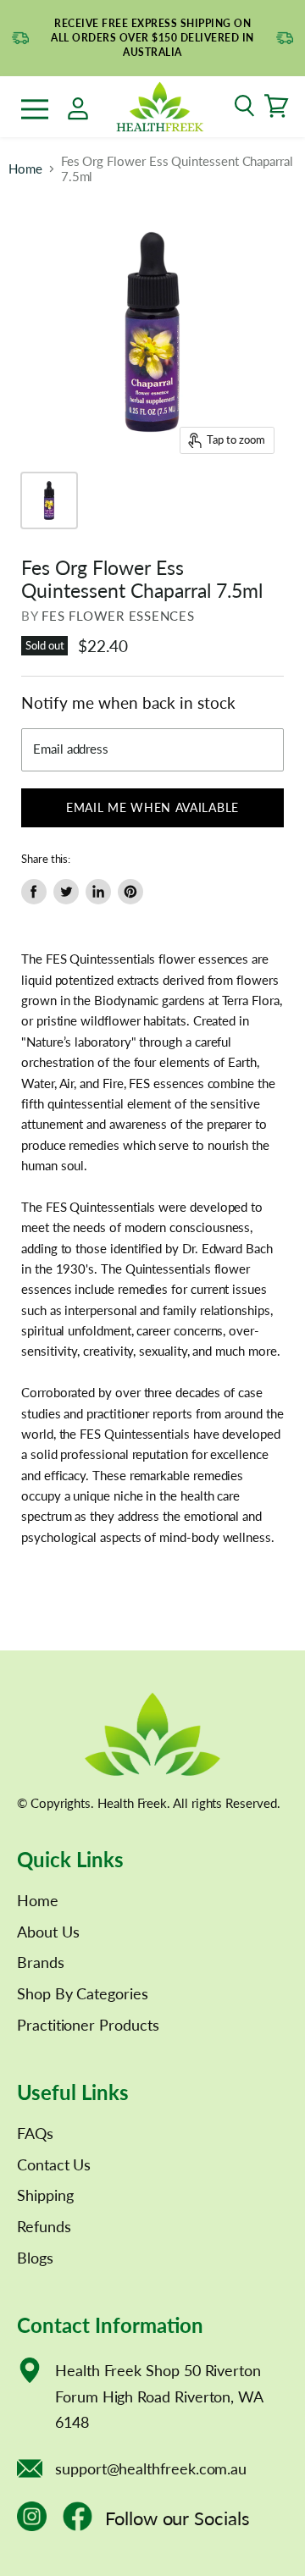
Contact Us (54, 2164)
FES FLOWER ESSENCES (118, 616)
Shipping (45, 2195)
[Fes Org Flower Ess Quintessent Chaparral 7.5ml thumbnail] (49, 500)
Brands (41, 1962)
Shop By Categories (83, 1993)
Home (25, 169)
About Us (48, 1932)
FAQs (35, 2133)
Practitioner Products (88, 2025)
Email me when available (152, 807)
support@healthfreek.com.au (151, 2468)
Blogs (35, 2258)
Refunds (44, 2226)
